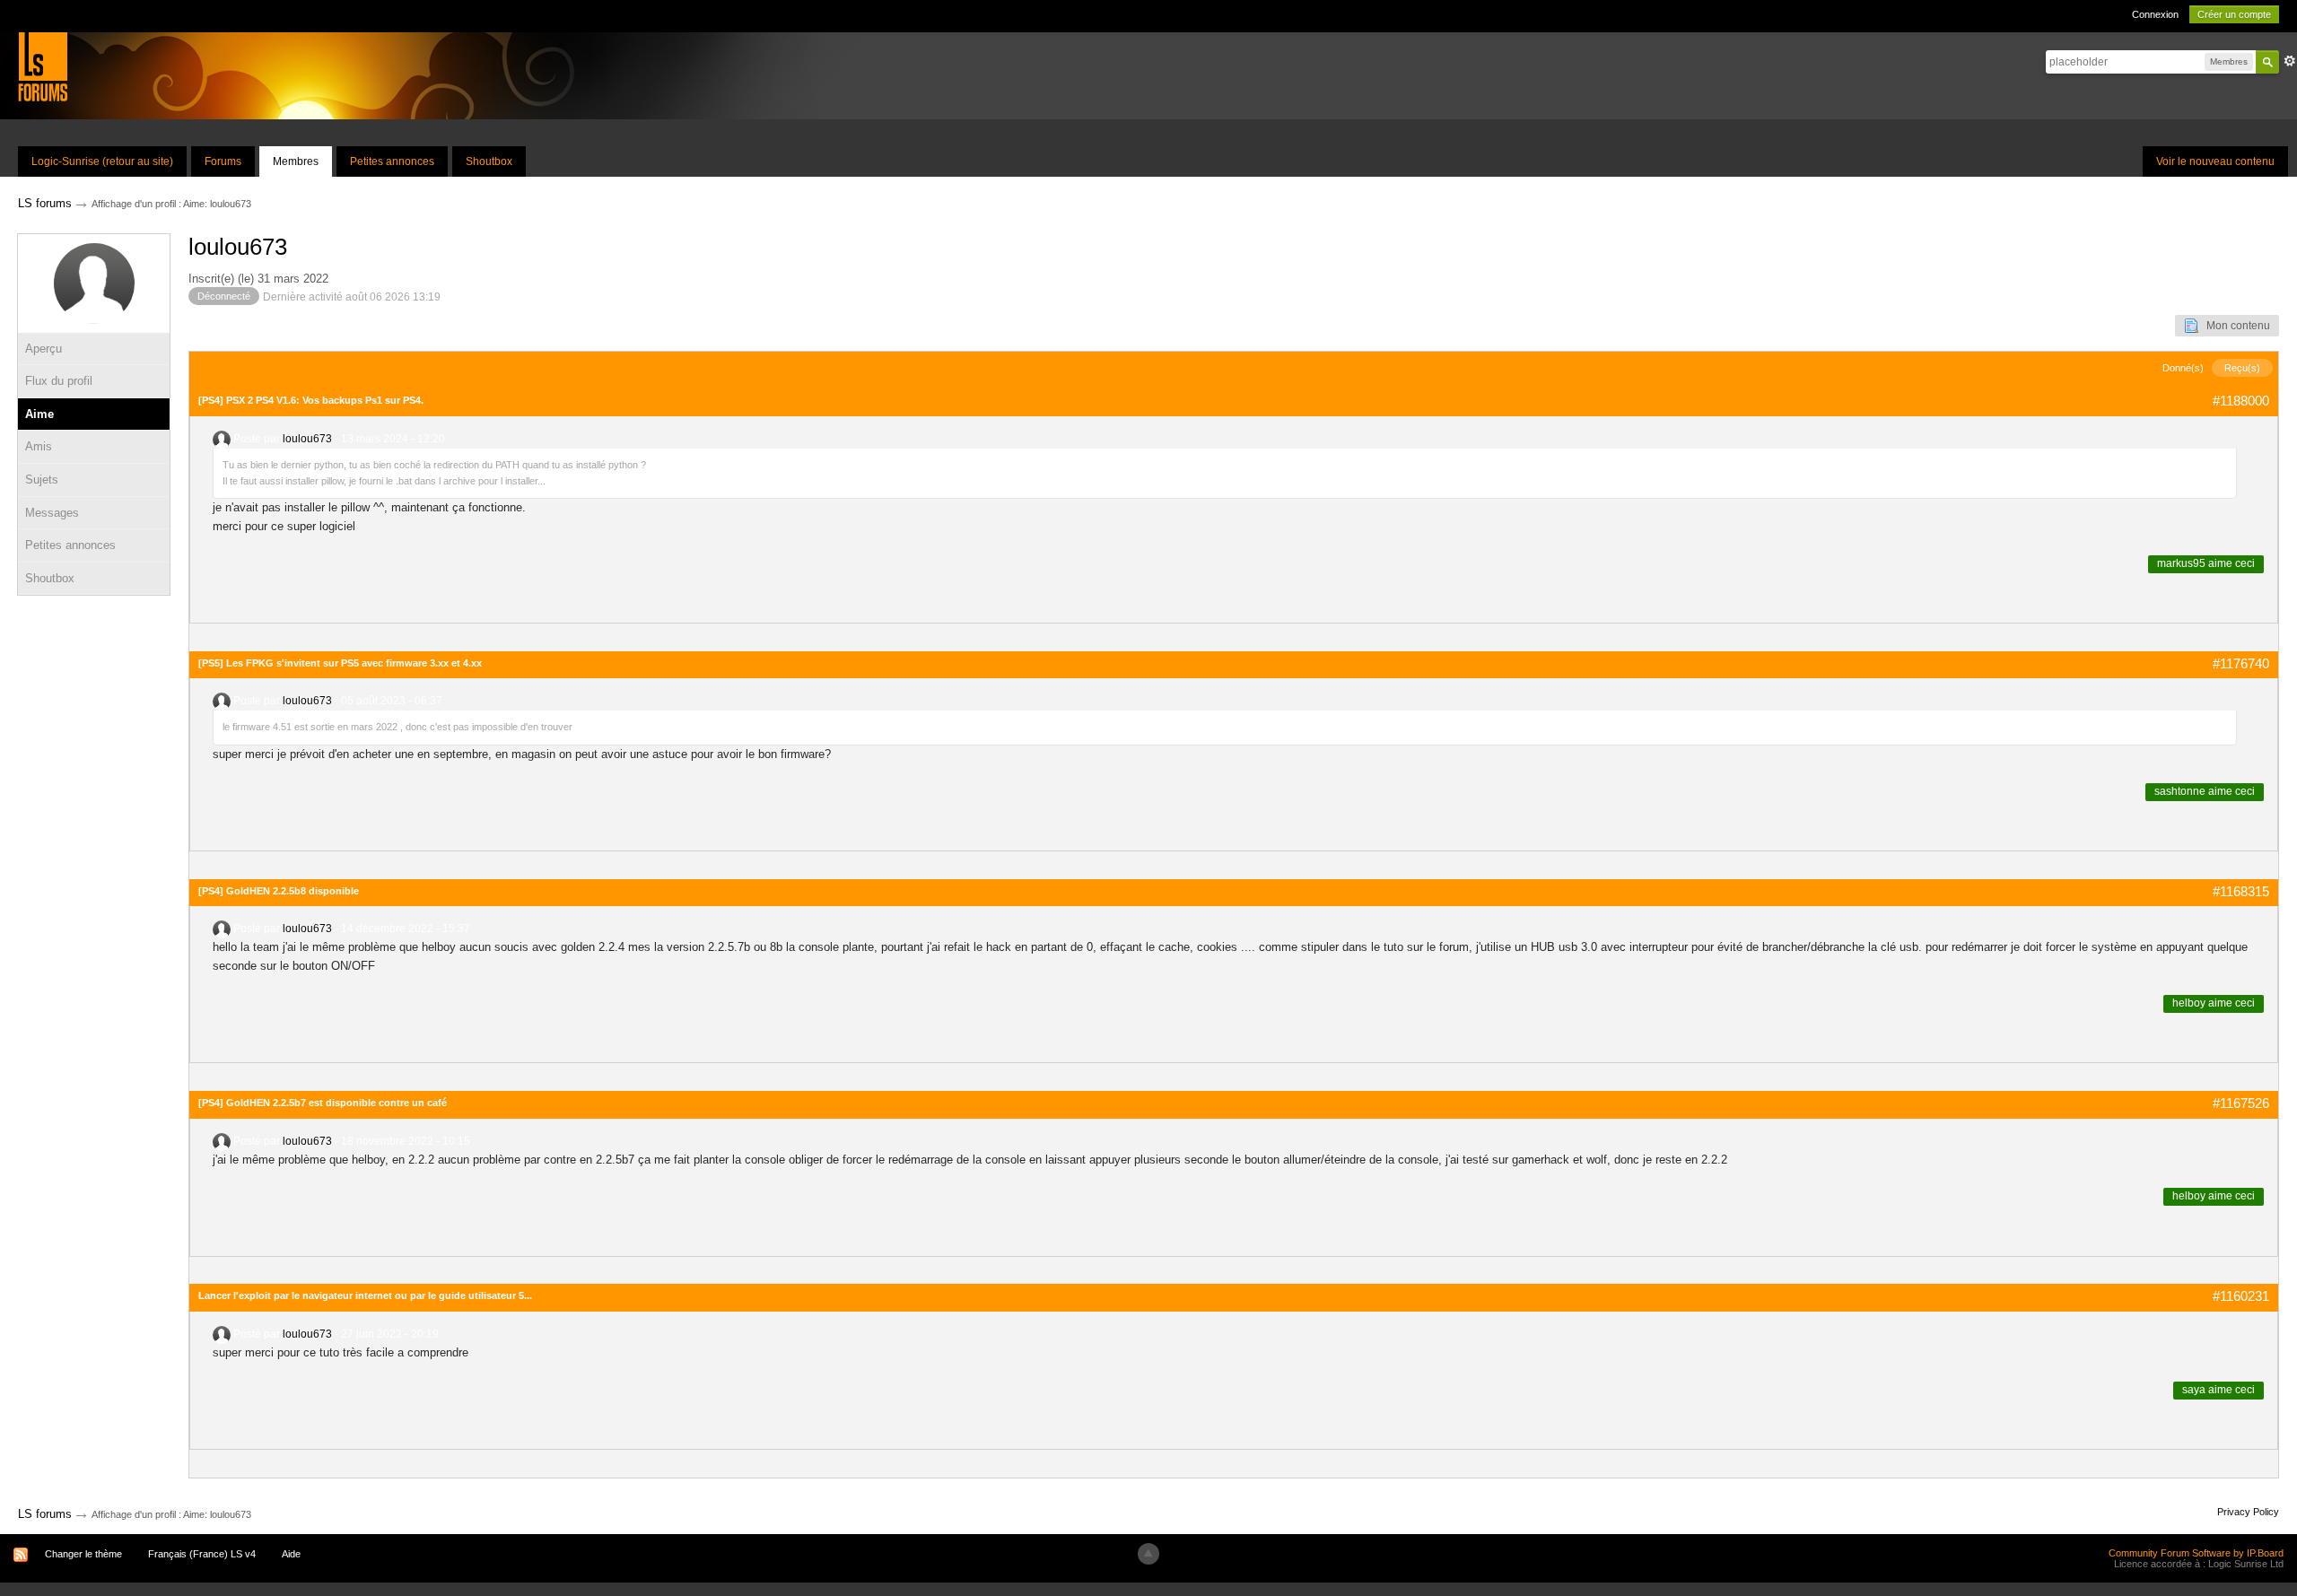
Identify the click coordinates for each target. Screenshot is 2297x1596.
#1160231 (2241, 1296)
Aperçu (44, 349)
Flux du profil (59, 381)
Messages (52, 513)
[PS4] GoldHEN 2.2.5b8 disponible (279, 891)
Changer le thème (83, 1554)
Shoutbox (489, 161)
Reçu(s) (2242, 368)
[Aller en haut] (1148, 1554)
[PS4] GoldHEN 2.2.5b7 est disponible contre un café (323, 1103)
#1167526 (2241, 1103)
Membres (296, 161)
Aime (39, 414)
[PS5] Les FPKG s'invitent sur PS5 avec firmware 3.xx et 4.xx (340, 663)
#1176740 (2241, 663)
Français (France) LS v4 (202, 1554)
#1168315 (2241, 891)
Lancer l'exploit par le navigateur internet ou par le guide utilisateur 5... (365, 1295)
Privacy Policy (2248, 1512)
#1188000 (2241, 401)
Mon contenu (2234, 326)
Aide (291, 1554)
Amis (39, 446)
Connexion (2155, 14)
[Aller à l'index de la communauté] (43, 66)
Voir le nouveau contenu (2215, 161)
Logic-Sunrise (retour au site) (102, 161)
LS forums (45, 1514)
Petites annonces (392, 161)
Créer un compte (2234, 14)
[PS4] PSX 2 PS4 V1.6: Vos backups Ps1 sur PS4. (311, 400)
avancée (2290, 61)
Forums (223, 161)
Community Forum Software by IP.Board (2196, 1553)
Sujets (42, 480)
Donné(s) (2183, 368)
